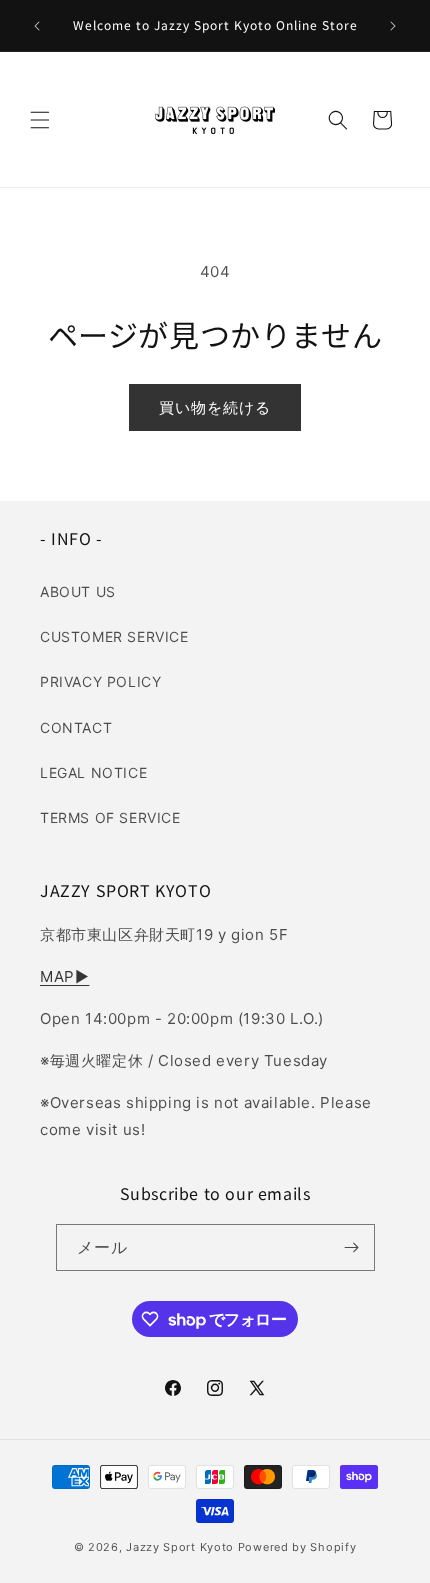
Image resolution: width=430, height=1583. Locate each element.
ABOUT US (78, 591)
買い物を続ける (215, 407)
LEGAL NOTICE (93, 772)
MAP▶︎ (64, 976)
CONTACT (76, 727)
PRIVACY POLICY (100, 681)
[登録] (352, 1247)
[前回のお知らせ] (37, 26)
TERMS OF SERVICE (110, 817)
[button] (40, 120)
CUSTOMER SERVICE (114, 636)
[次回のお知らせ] (393, 26)
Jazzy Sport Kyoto (180, 1547)
